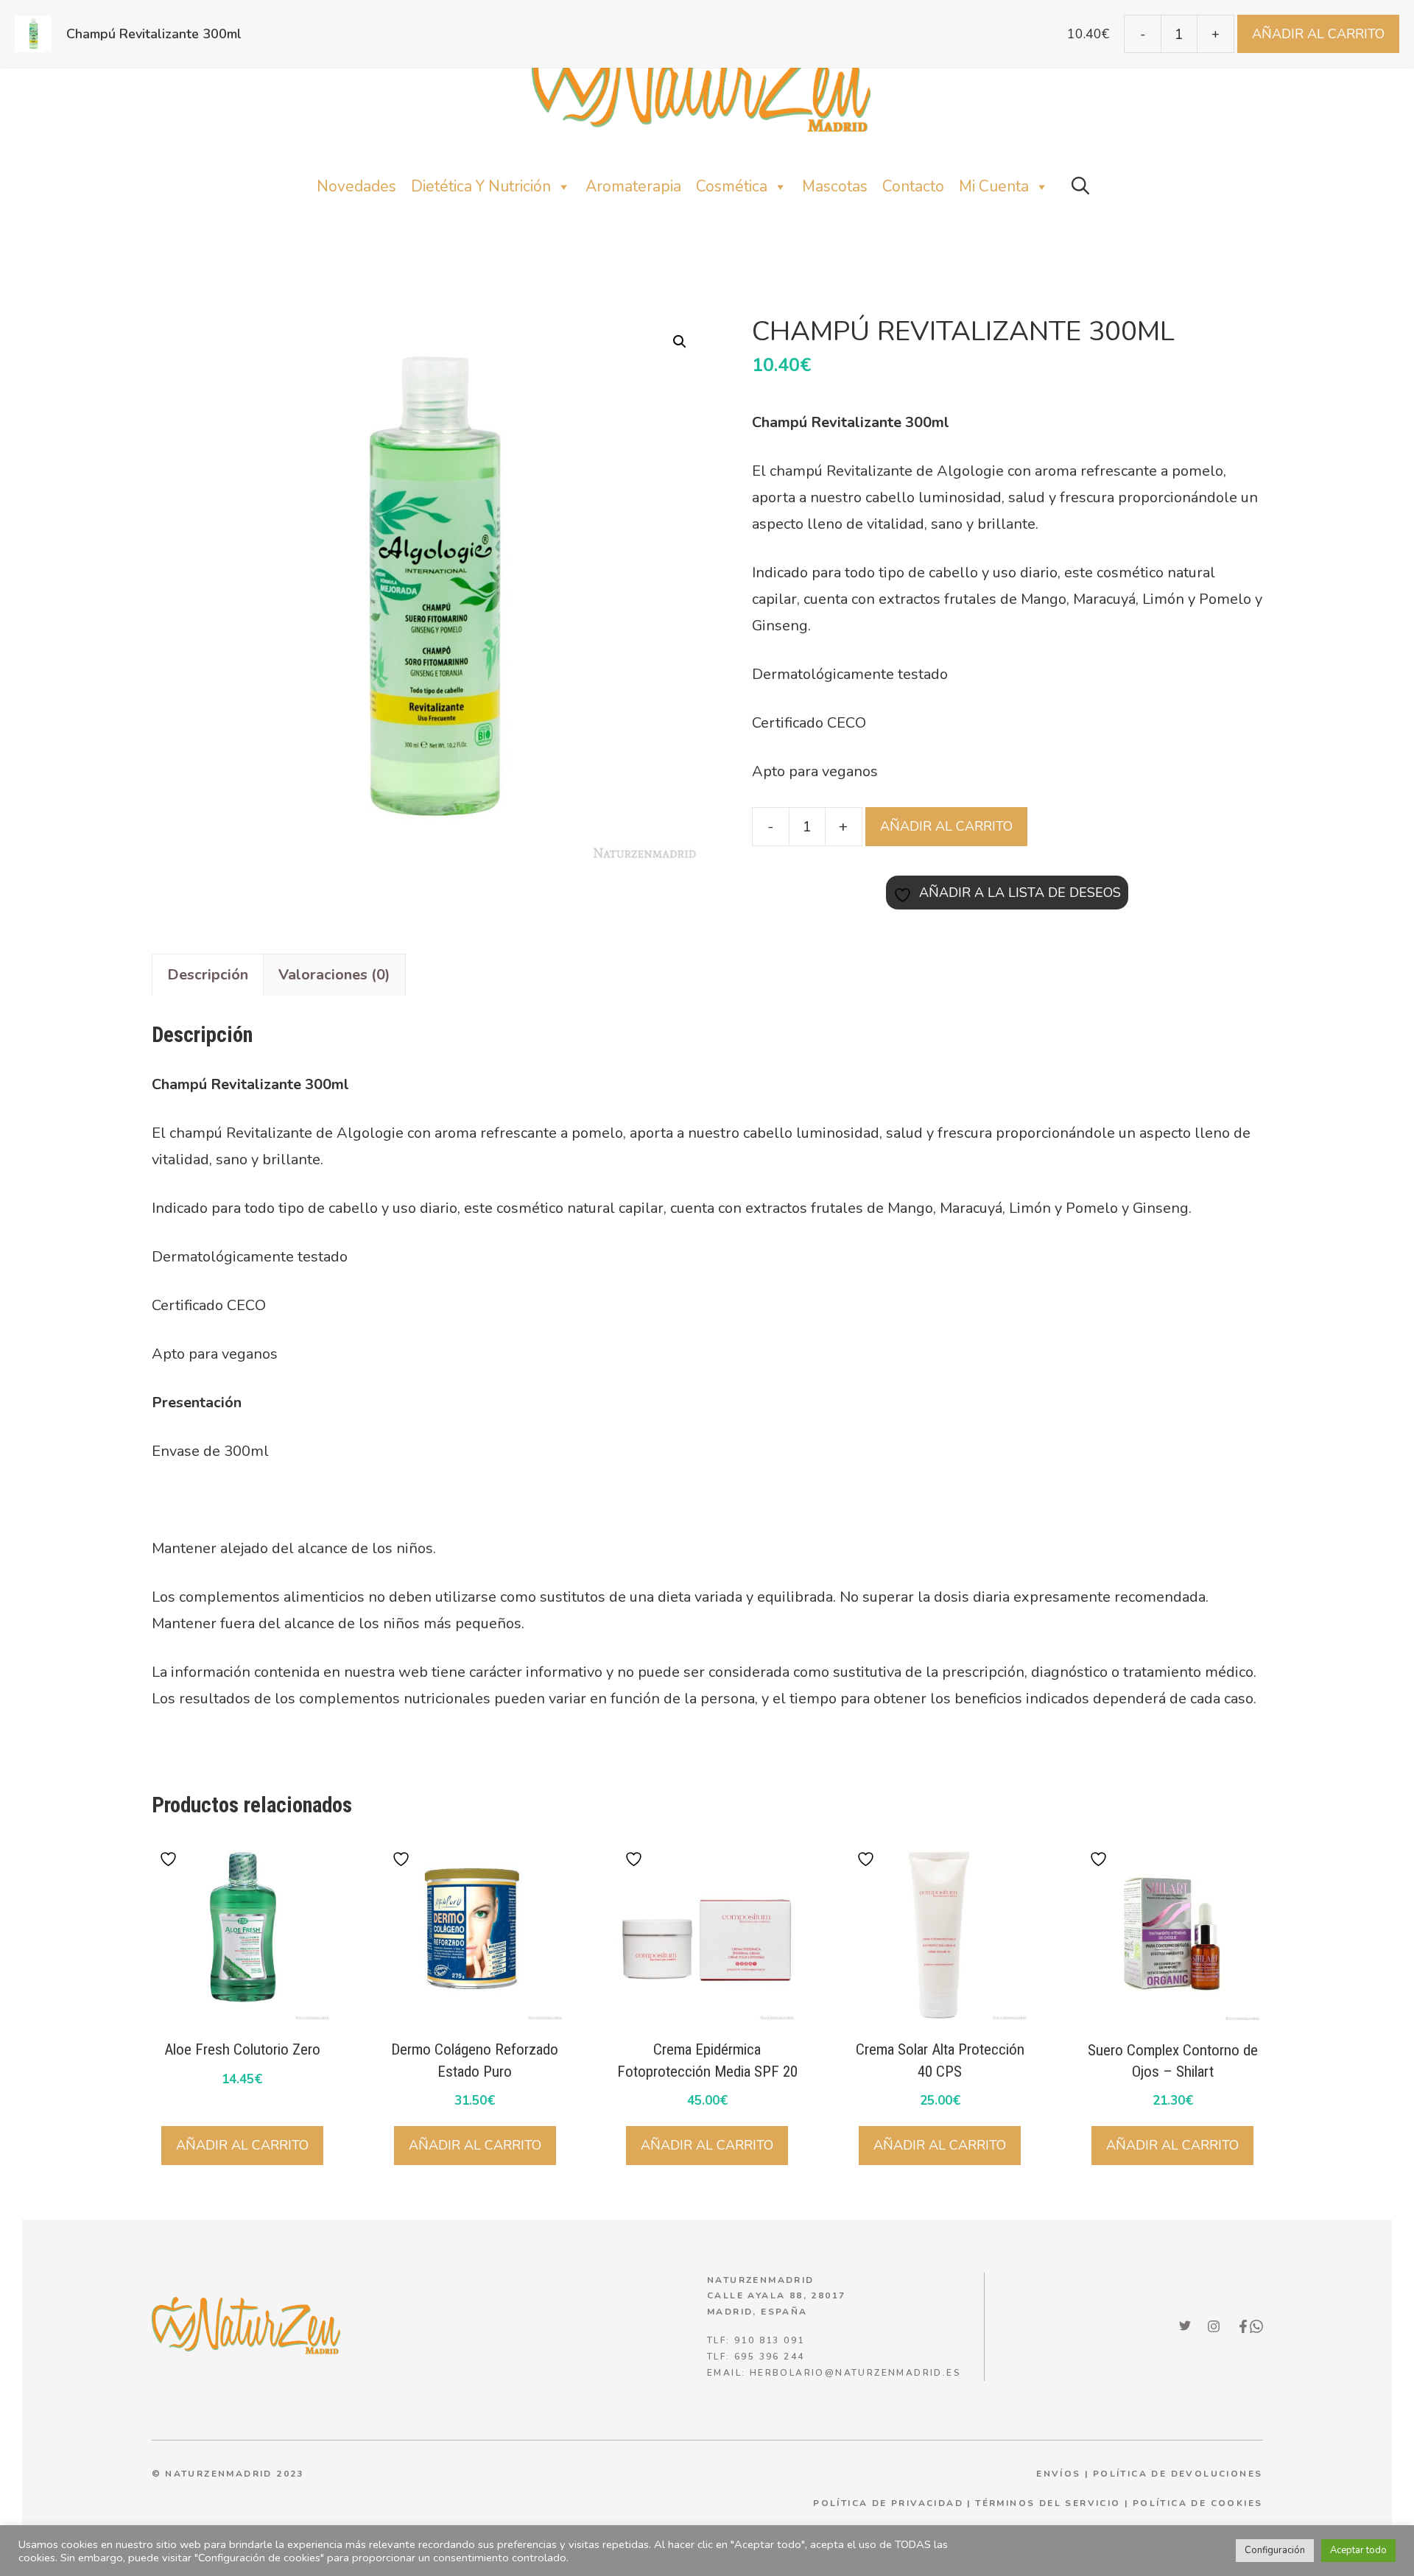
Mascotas (835, 186)
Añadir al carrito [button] (242, 2145)
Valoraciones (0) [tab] (334, 975)
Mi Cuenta (994, 186)
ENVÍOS (1058, 2474)
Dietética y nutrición (481, 186)
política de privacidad (888, 2503)
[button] (1080, 187)
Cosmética (732, 186)
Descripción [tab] (208, 975)
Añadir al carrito (946, 826)
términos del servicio (1048, 2503)
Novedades (356, 186)
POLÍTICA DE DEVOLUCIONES (1178, 2474)
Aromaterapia (633, 186)
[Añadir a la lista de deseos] (170, 1859)
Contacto (913, 186)
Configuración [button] (1275, 2550)
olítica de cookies (1201, 2503)
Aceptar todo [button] (1358, 2550)
